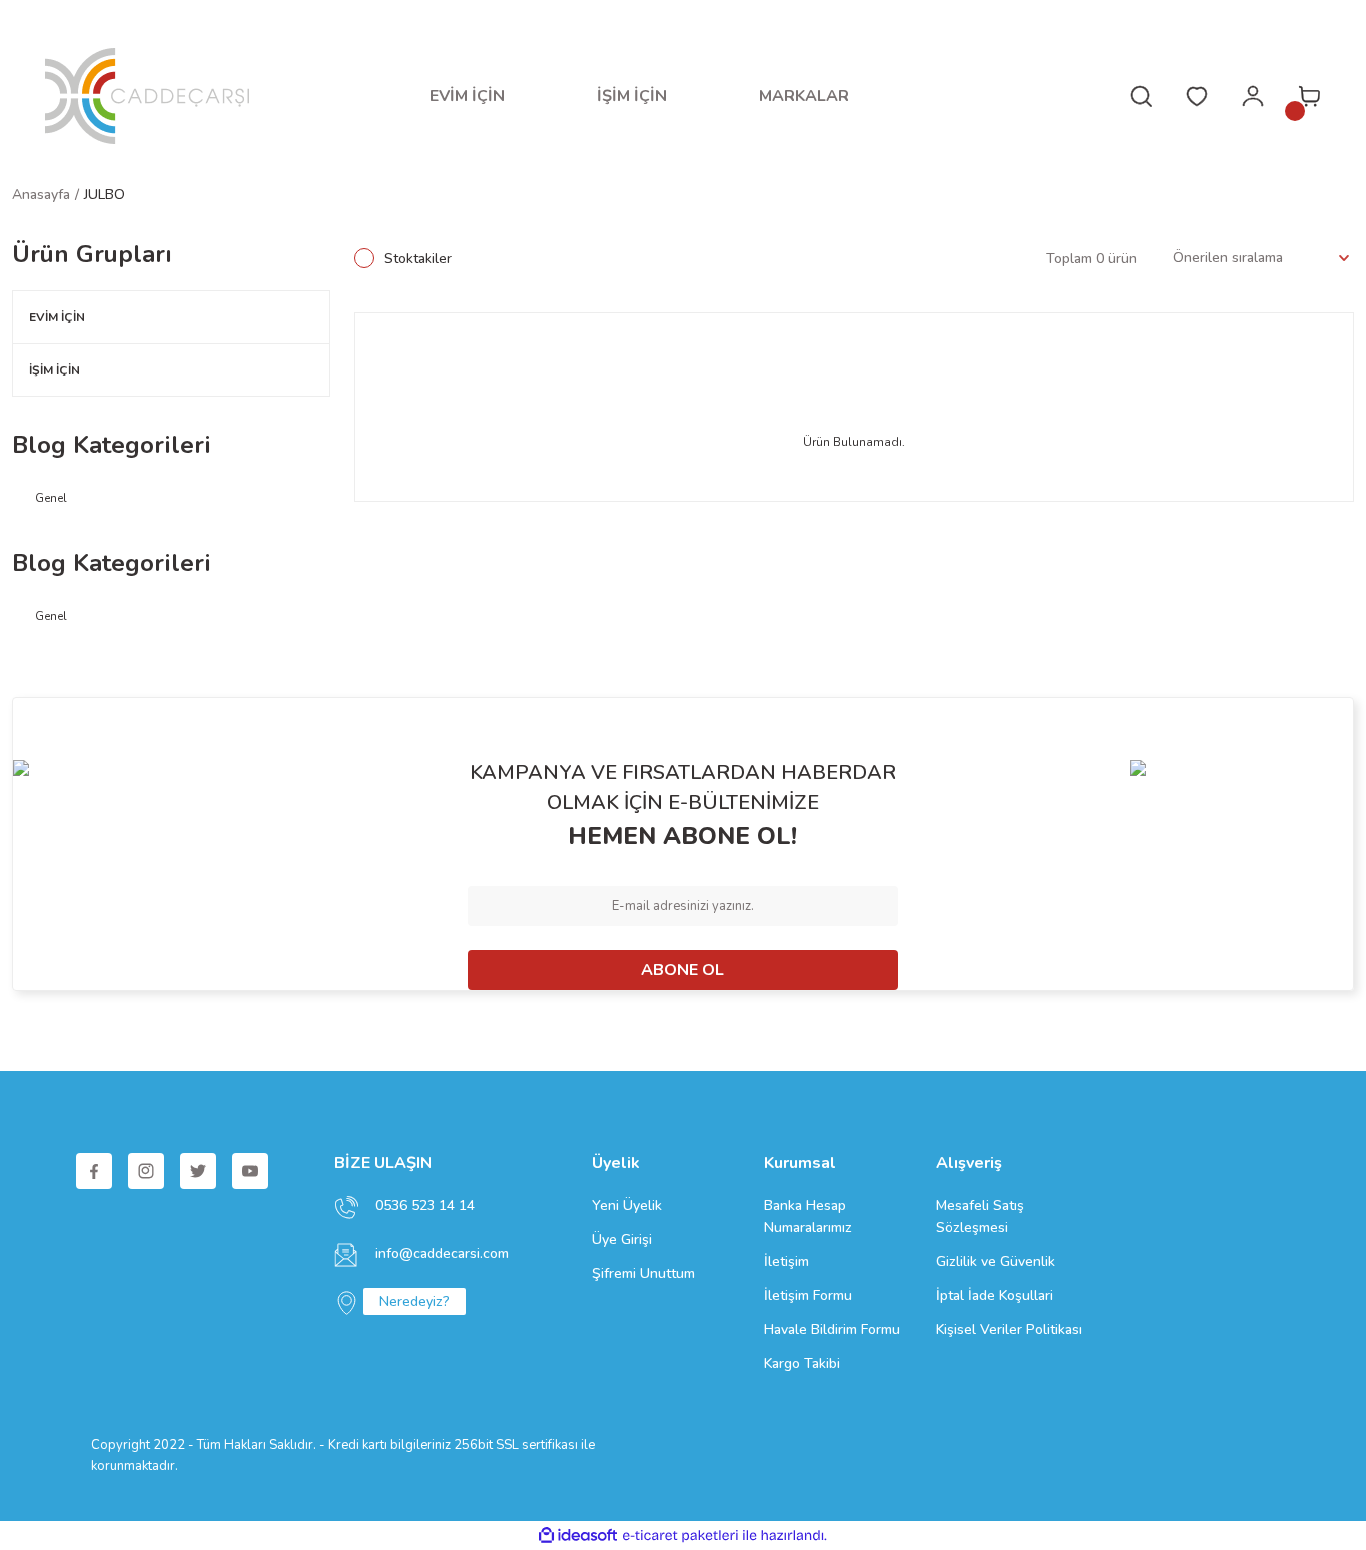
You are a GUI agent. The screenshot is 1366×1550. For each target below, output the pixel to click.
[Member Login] (1253, 96)
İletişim (786, 1261)
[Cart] (1309, 96)
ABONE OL (682, 970)
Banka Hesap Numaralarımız (808, 1216)
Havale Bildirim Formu (832, 1329)
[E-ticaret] (680, 1536)
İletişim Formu (808, 1295)
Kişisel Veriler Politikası (1009, 1329)
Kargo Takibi (802, 1363)
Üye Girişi (622, 1239)
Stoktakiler (418, 258)
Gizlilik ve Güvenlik (995, 1261)
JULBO (104, 194)
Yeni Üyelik (627, 1205)
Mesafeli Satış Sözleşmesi (980, 1216)
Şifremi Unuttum (643, 1273)
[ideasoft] (578, 1535)
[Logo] (147, 96)
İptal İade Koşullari (994, 1295)
